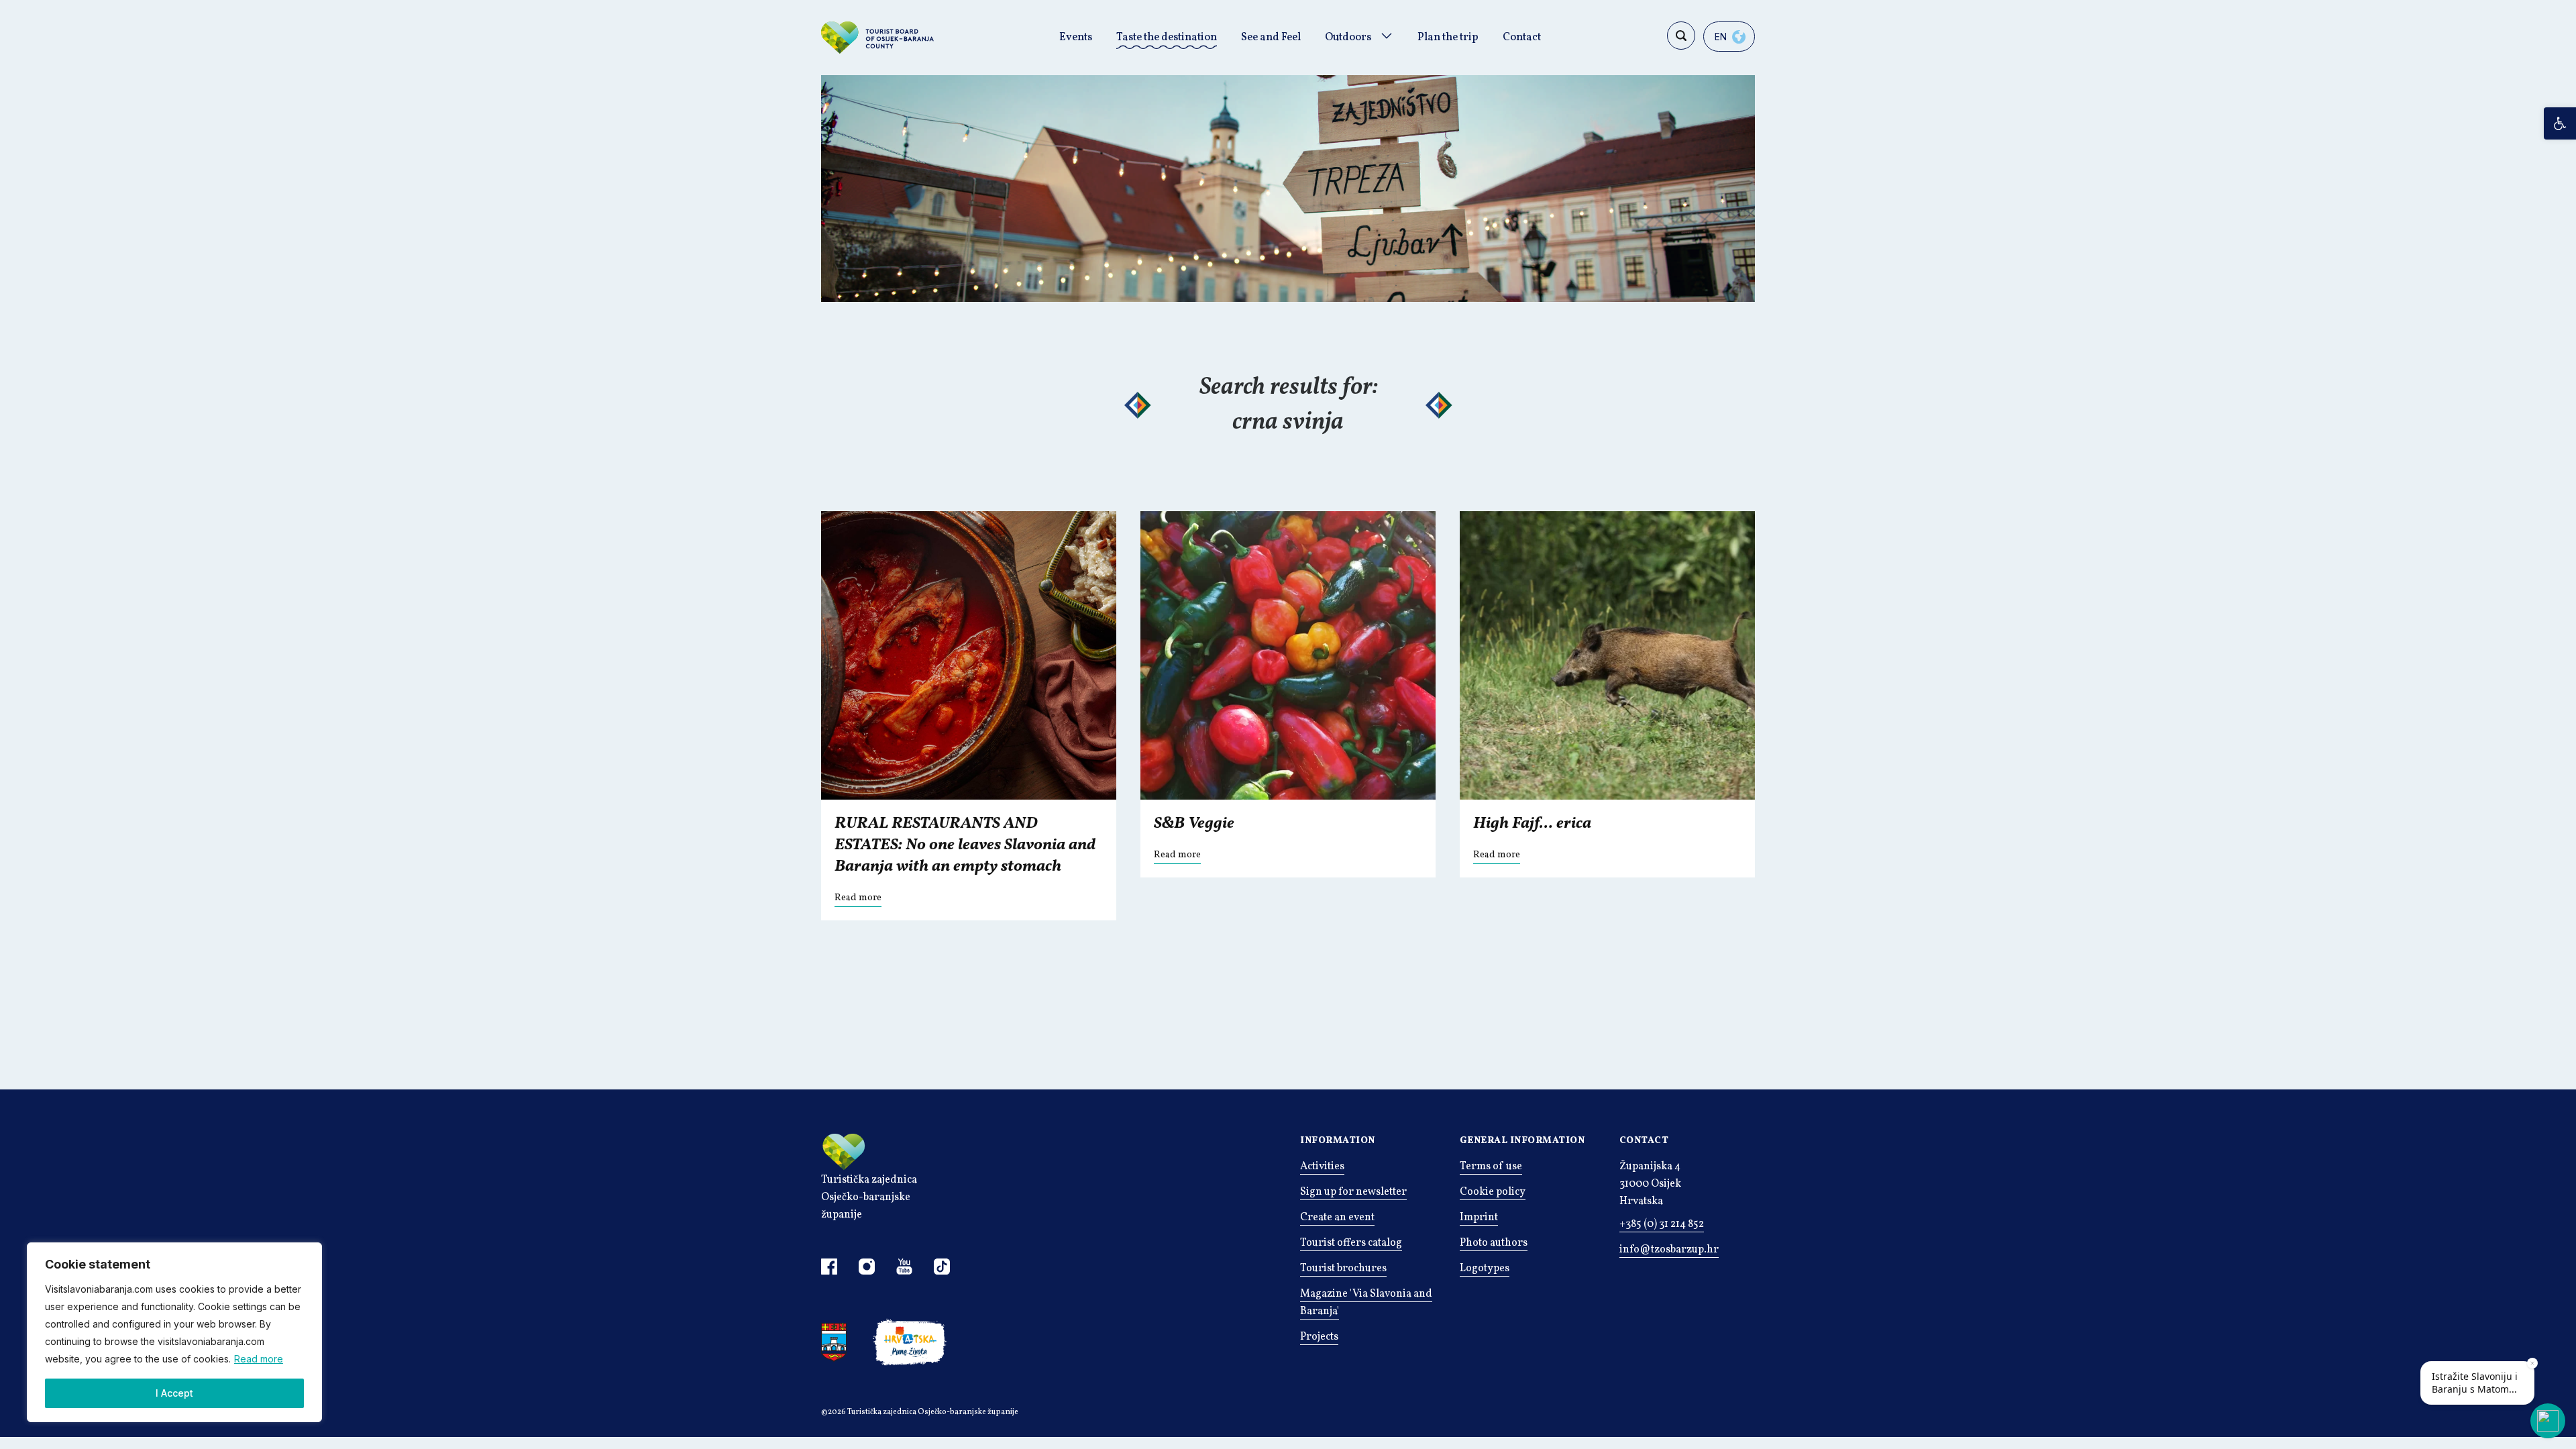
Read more (259, 1359)
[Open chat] (2548, 1421)
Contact (1522, 38)
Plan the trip (1448, 38)
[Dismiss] (2532, 1363)
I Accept (174, 1393)
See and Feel (1271, 38)
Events (1076, 38)
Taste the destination (1167, 38)
